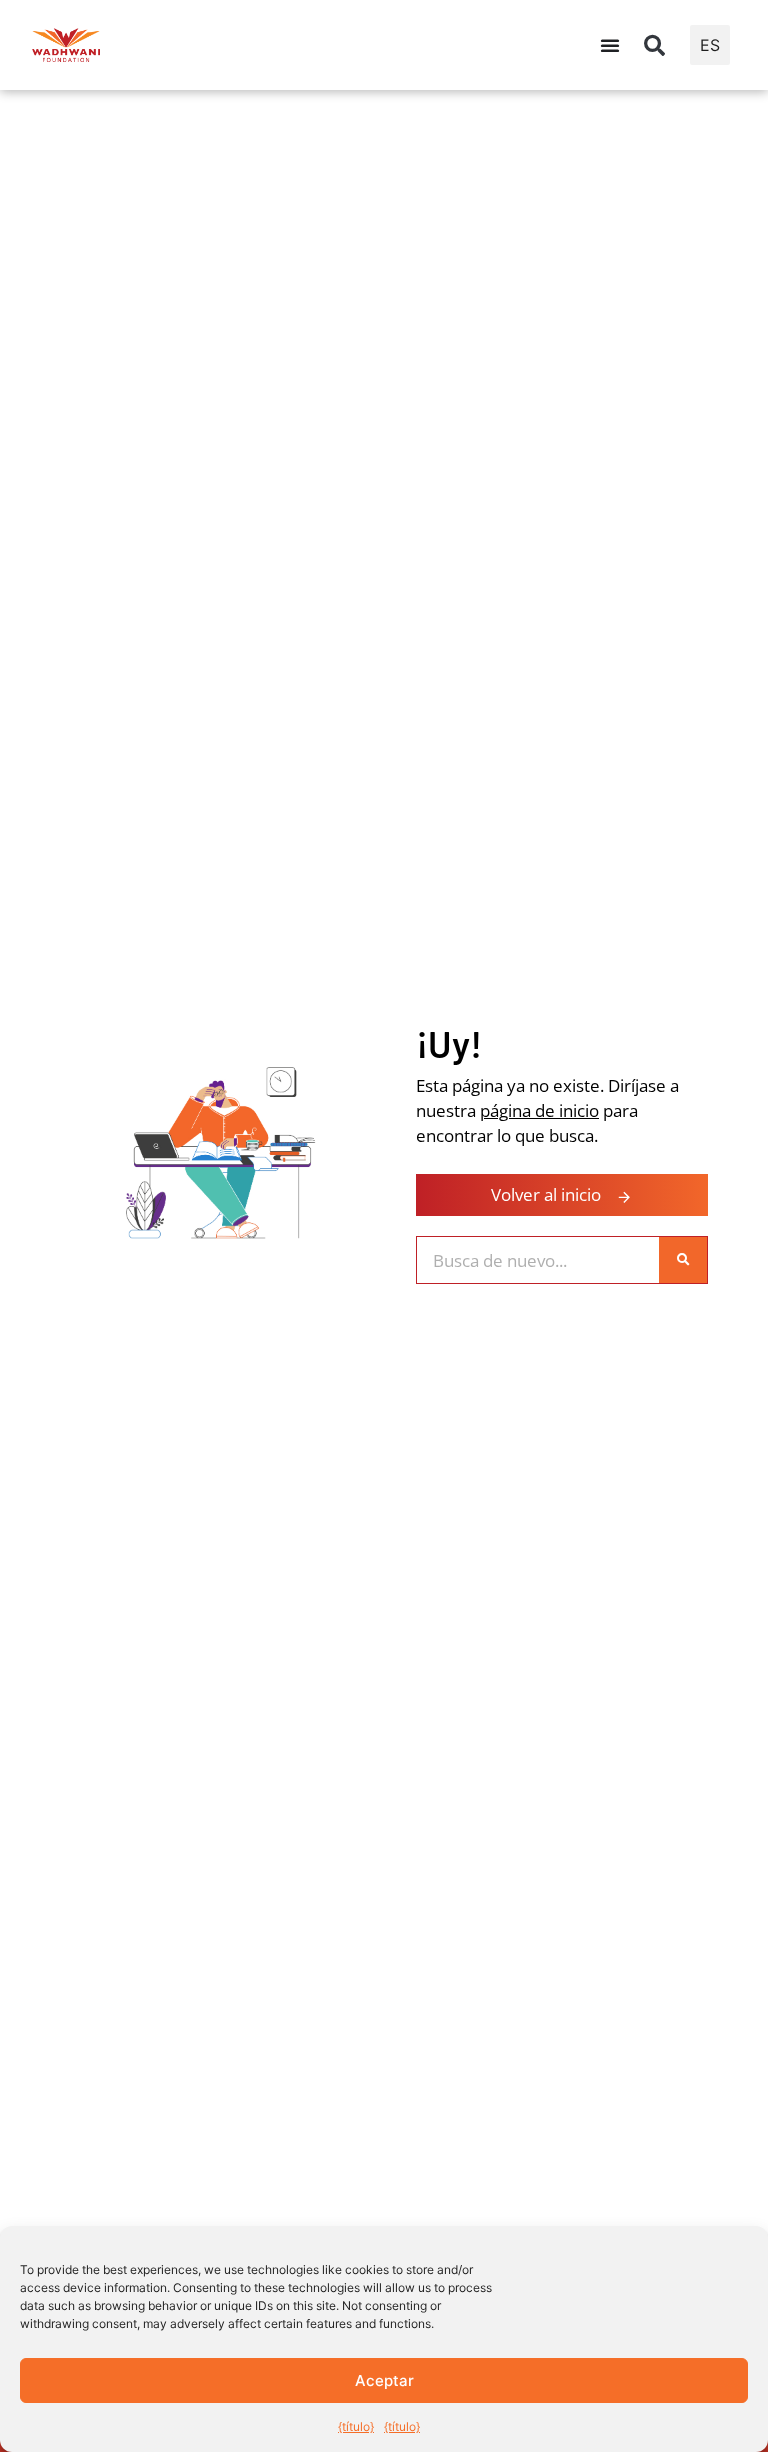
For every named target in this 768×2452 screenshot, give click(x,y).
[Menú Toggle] (610, 45)
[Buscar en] (683, 1260)
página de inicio (539, 1110)
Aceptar (384, 2380)
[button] (655, 45)
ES (710, 45)
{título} (356, 2426)
